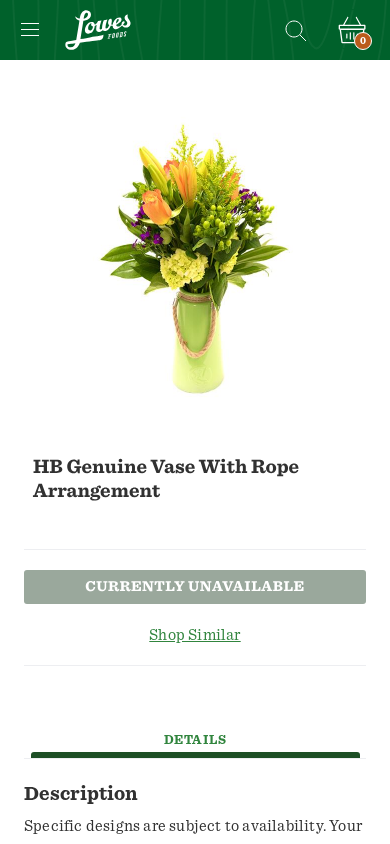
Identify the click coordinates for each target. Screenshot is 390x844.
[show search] (295, 30)
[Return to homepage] (98, 30)
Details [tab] (195, 740)
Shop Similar (194, 635)
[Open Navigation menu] (30, 30)
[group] (195, 259)
